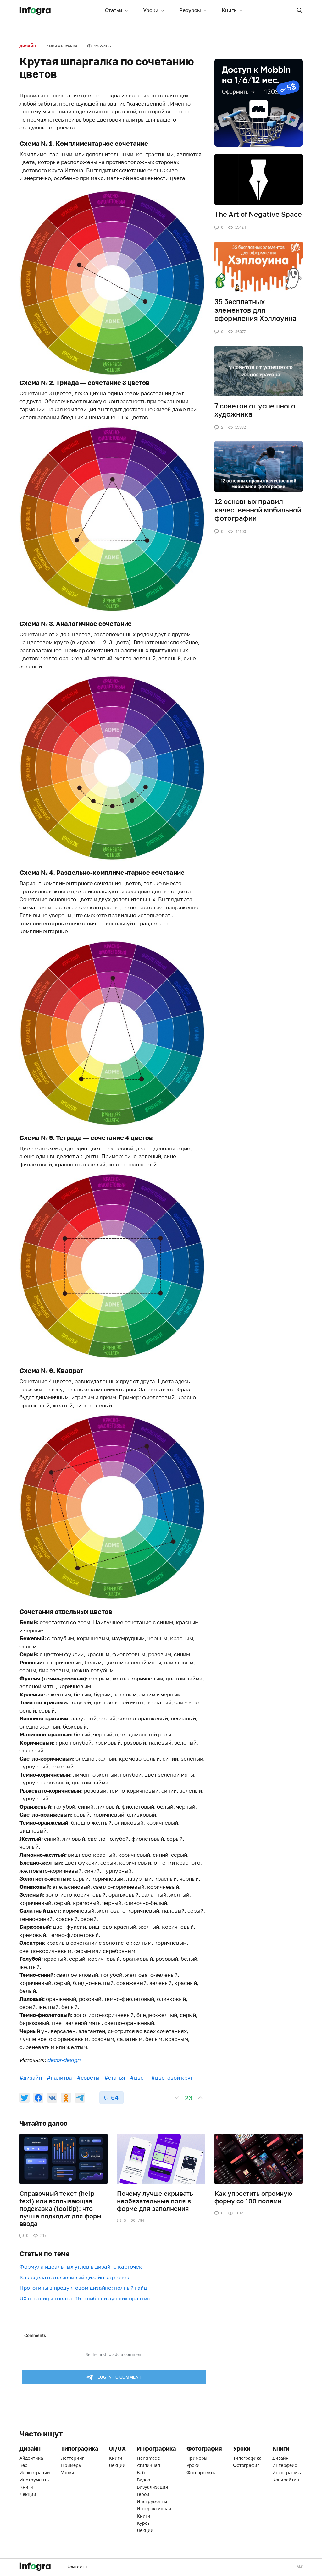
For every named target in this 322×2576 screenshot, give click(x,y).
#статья (115, 2077)
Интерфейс (285, 2465)
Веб (23, 2465)
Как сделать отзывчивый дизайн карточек (75, 2277)
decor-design (64, 2060)
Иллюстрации (35, 2472)
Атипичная (148, 2465)
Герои (143, 2494)
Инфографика (287, 2472)
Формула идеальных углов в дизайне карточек (81, 2267)
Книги (229, 10)
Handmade (148, 2458)
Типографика (247, 2458)
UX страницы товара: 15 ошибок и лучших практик (85, 2298)
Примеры (71, 2465)
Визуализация (152, 2487)
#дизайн (31, 2077)
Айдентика (31, 2458)
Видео (143, 2480)
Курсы (144, 2523)
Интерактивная (154, 2509)
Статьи (114, 10)
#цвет (138, 2077)
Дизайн (28, 46)
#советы (88, 2077)
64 (115, 2097)
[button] (300, 10)
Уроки (151, 10)
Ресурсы (190, 10)
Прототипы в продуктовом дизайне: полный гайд (83, 2288)
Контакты (77, 2567)
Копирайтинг (287, 2480)
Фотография (246, 2465)
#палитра (59, 2077)
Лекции (28, 2494)
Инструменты (35, 2480)
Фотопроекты (201, 2472)
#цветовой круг (172, 2077)
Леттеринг (72, 2458)
